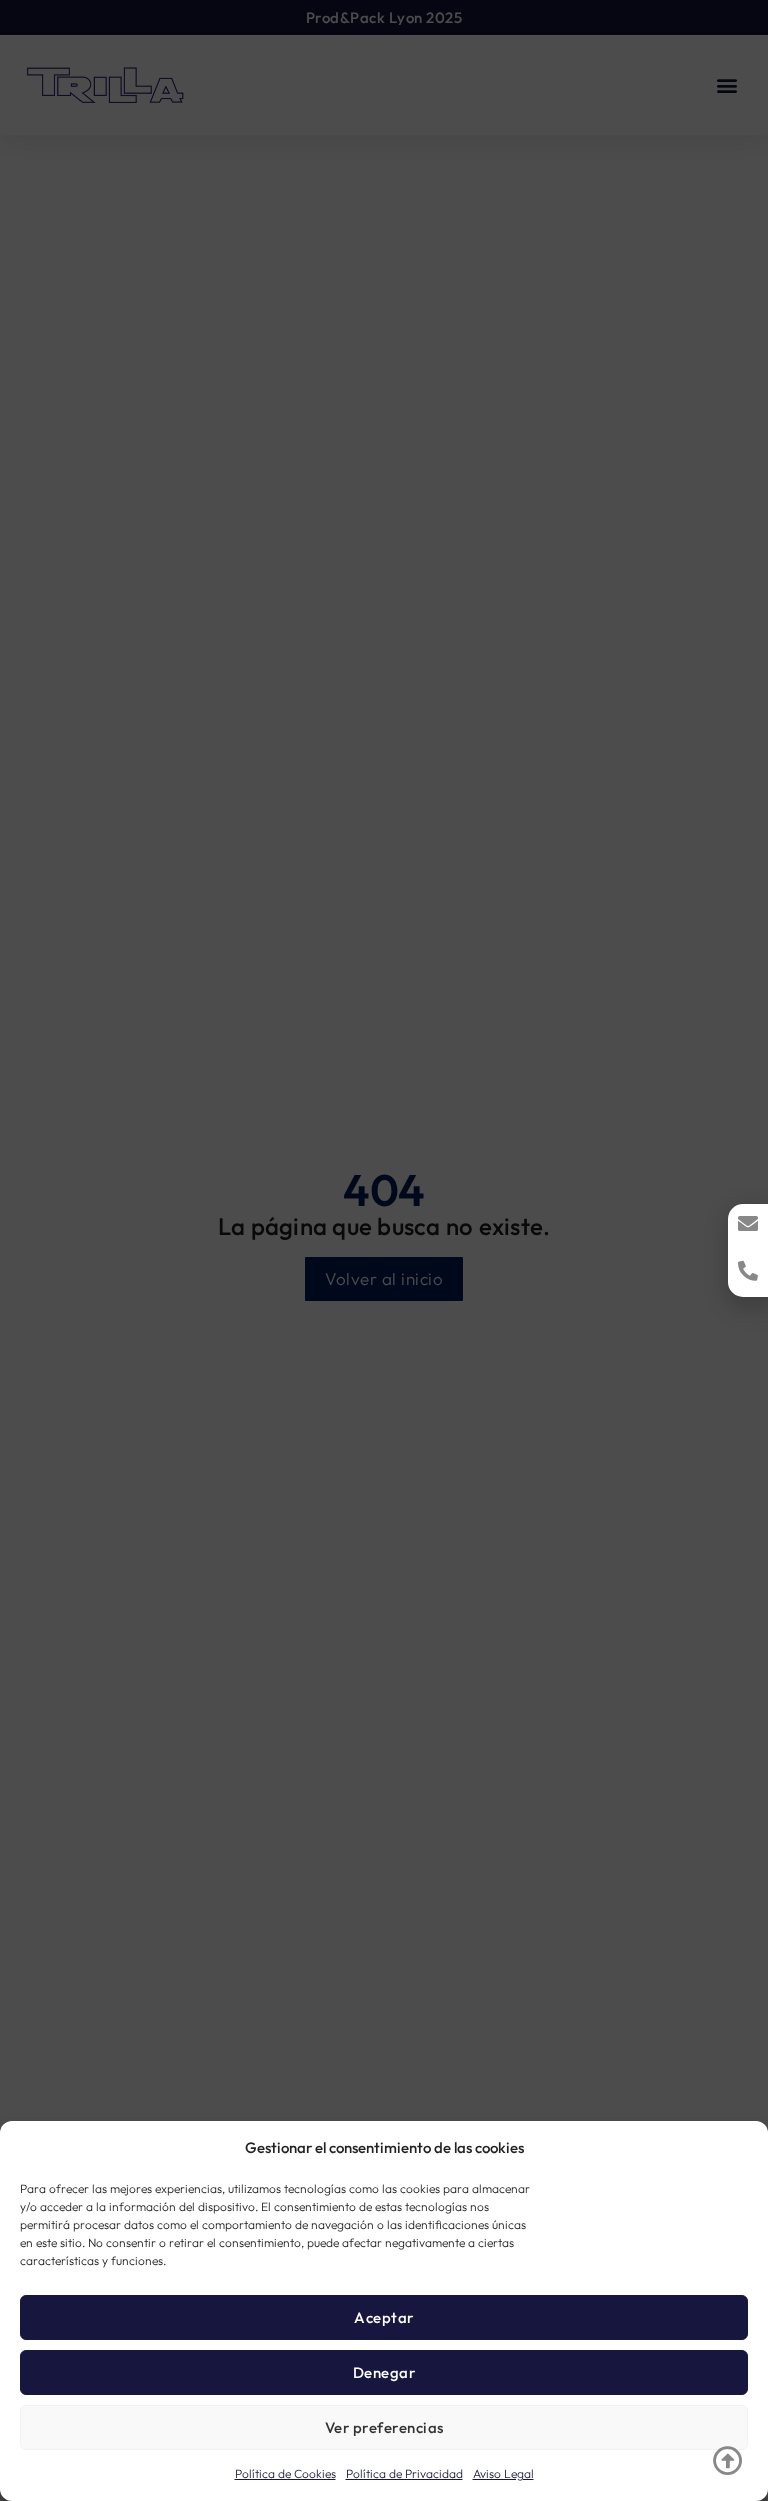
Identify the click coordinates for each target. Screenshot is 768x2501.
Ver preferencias (384, 2427)
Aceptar (384, 2317)
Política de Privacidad (404, 2473)
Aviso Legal (503, 2473)
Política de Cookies (285, 2473)
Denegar (384, 2372)
